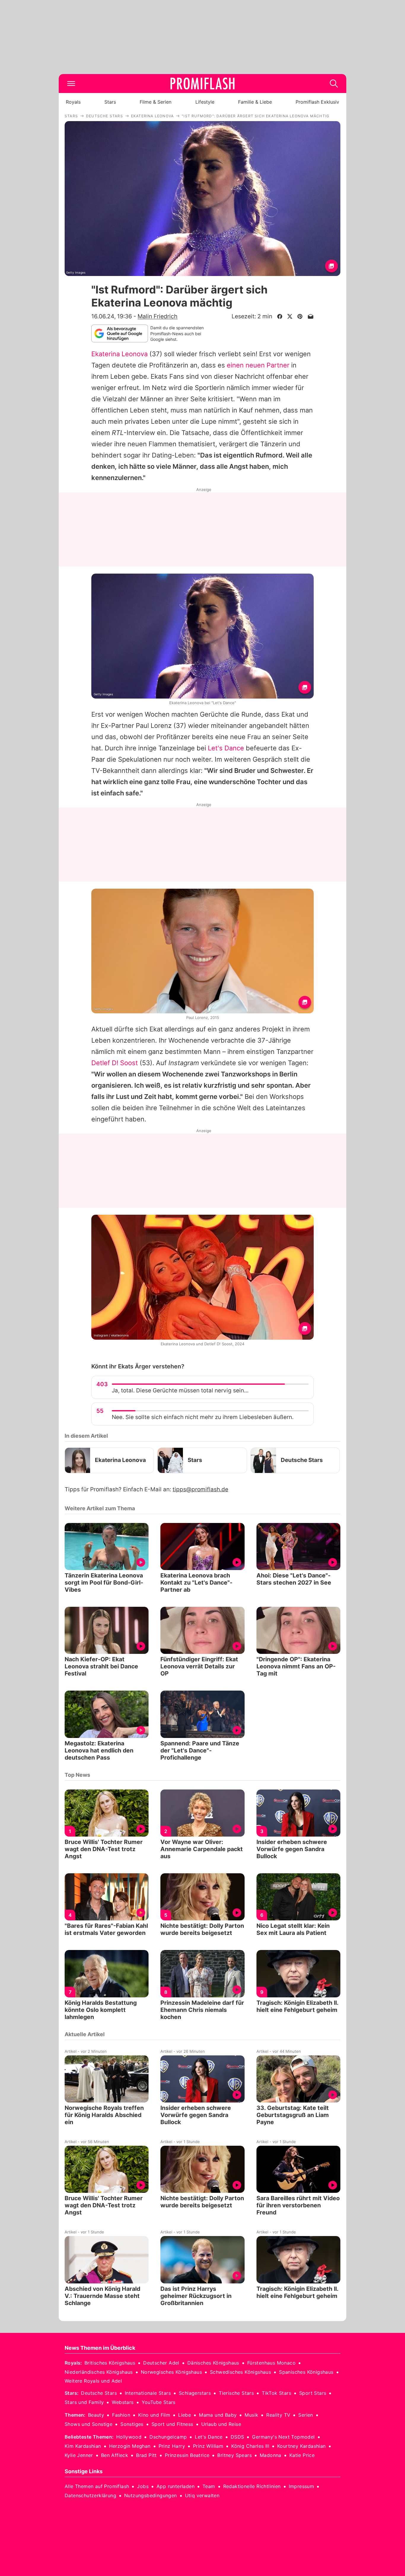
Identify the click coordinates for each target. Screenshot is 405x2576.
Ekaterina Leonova (119, 354)
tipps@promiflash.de (200, 1489)
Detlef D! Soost (115, 1063)
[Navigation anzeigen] (71, 84)
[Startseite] (203, 84)
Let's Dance (226, 748)
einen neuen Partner (258, 365)
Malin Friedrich (158, 316)
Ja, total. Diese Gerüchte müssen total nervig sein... (180, 1390)
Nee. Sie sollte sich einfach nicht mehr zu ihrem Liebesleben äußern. (203, 1417)
